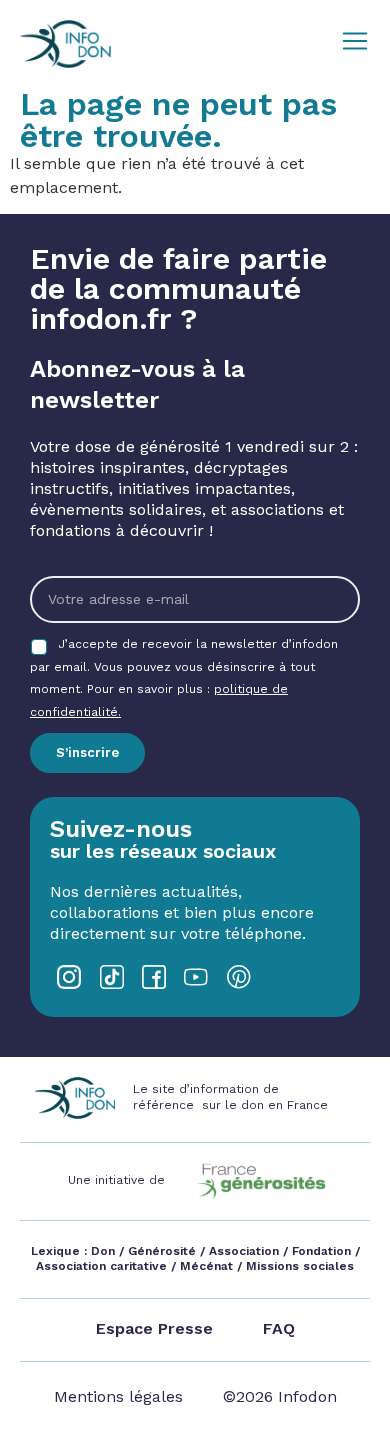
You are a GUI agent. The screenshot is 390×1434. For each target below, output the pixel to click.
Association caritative (101, 1266)
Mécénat (206, 1266)
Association (244, 1251)
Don (103, 1251)
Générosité (162, 1251)
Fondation (321, 1251)
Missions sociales (298, 1266)
